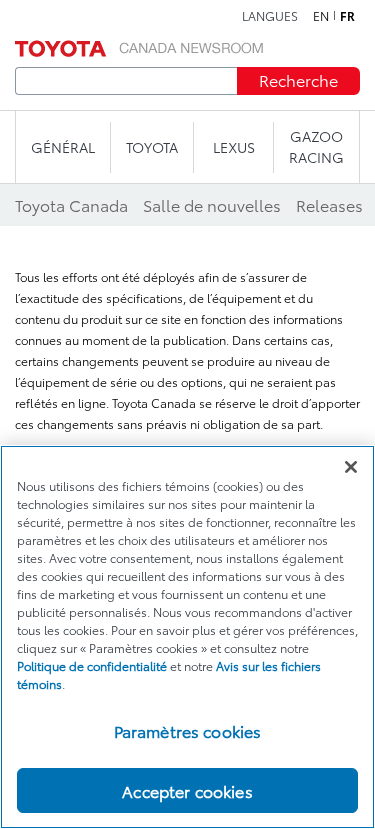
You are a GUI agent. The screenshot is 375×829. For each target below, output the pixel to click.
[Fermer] (351, 467)
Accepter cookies (187, 790)
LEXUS (234, 147)
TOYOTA (152, 147)
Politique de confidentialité (92, 665)
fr (347, 16)
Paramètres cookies (188, 730)
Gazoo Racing (316, 146)
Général (63, 147)
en (321, 16)
